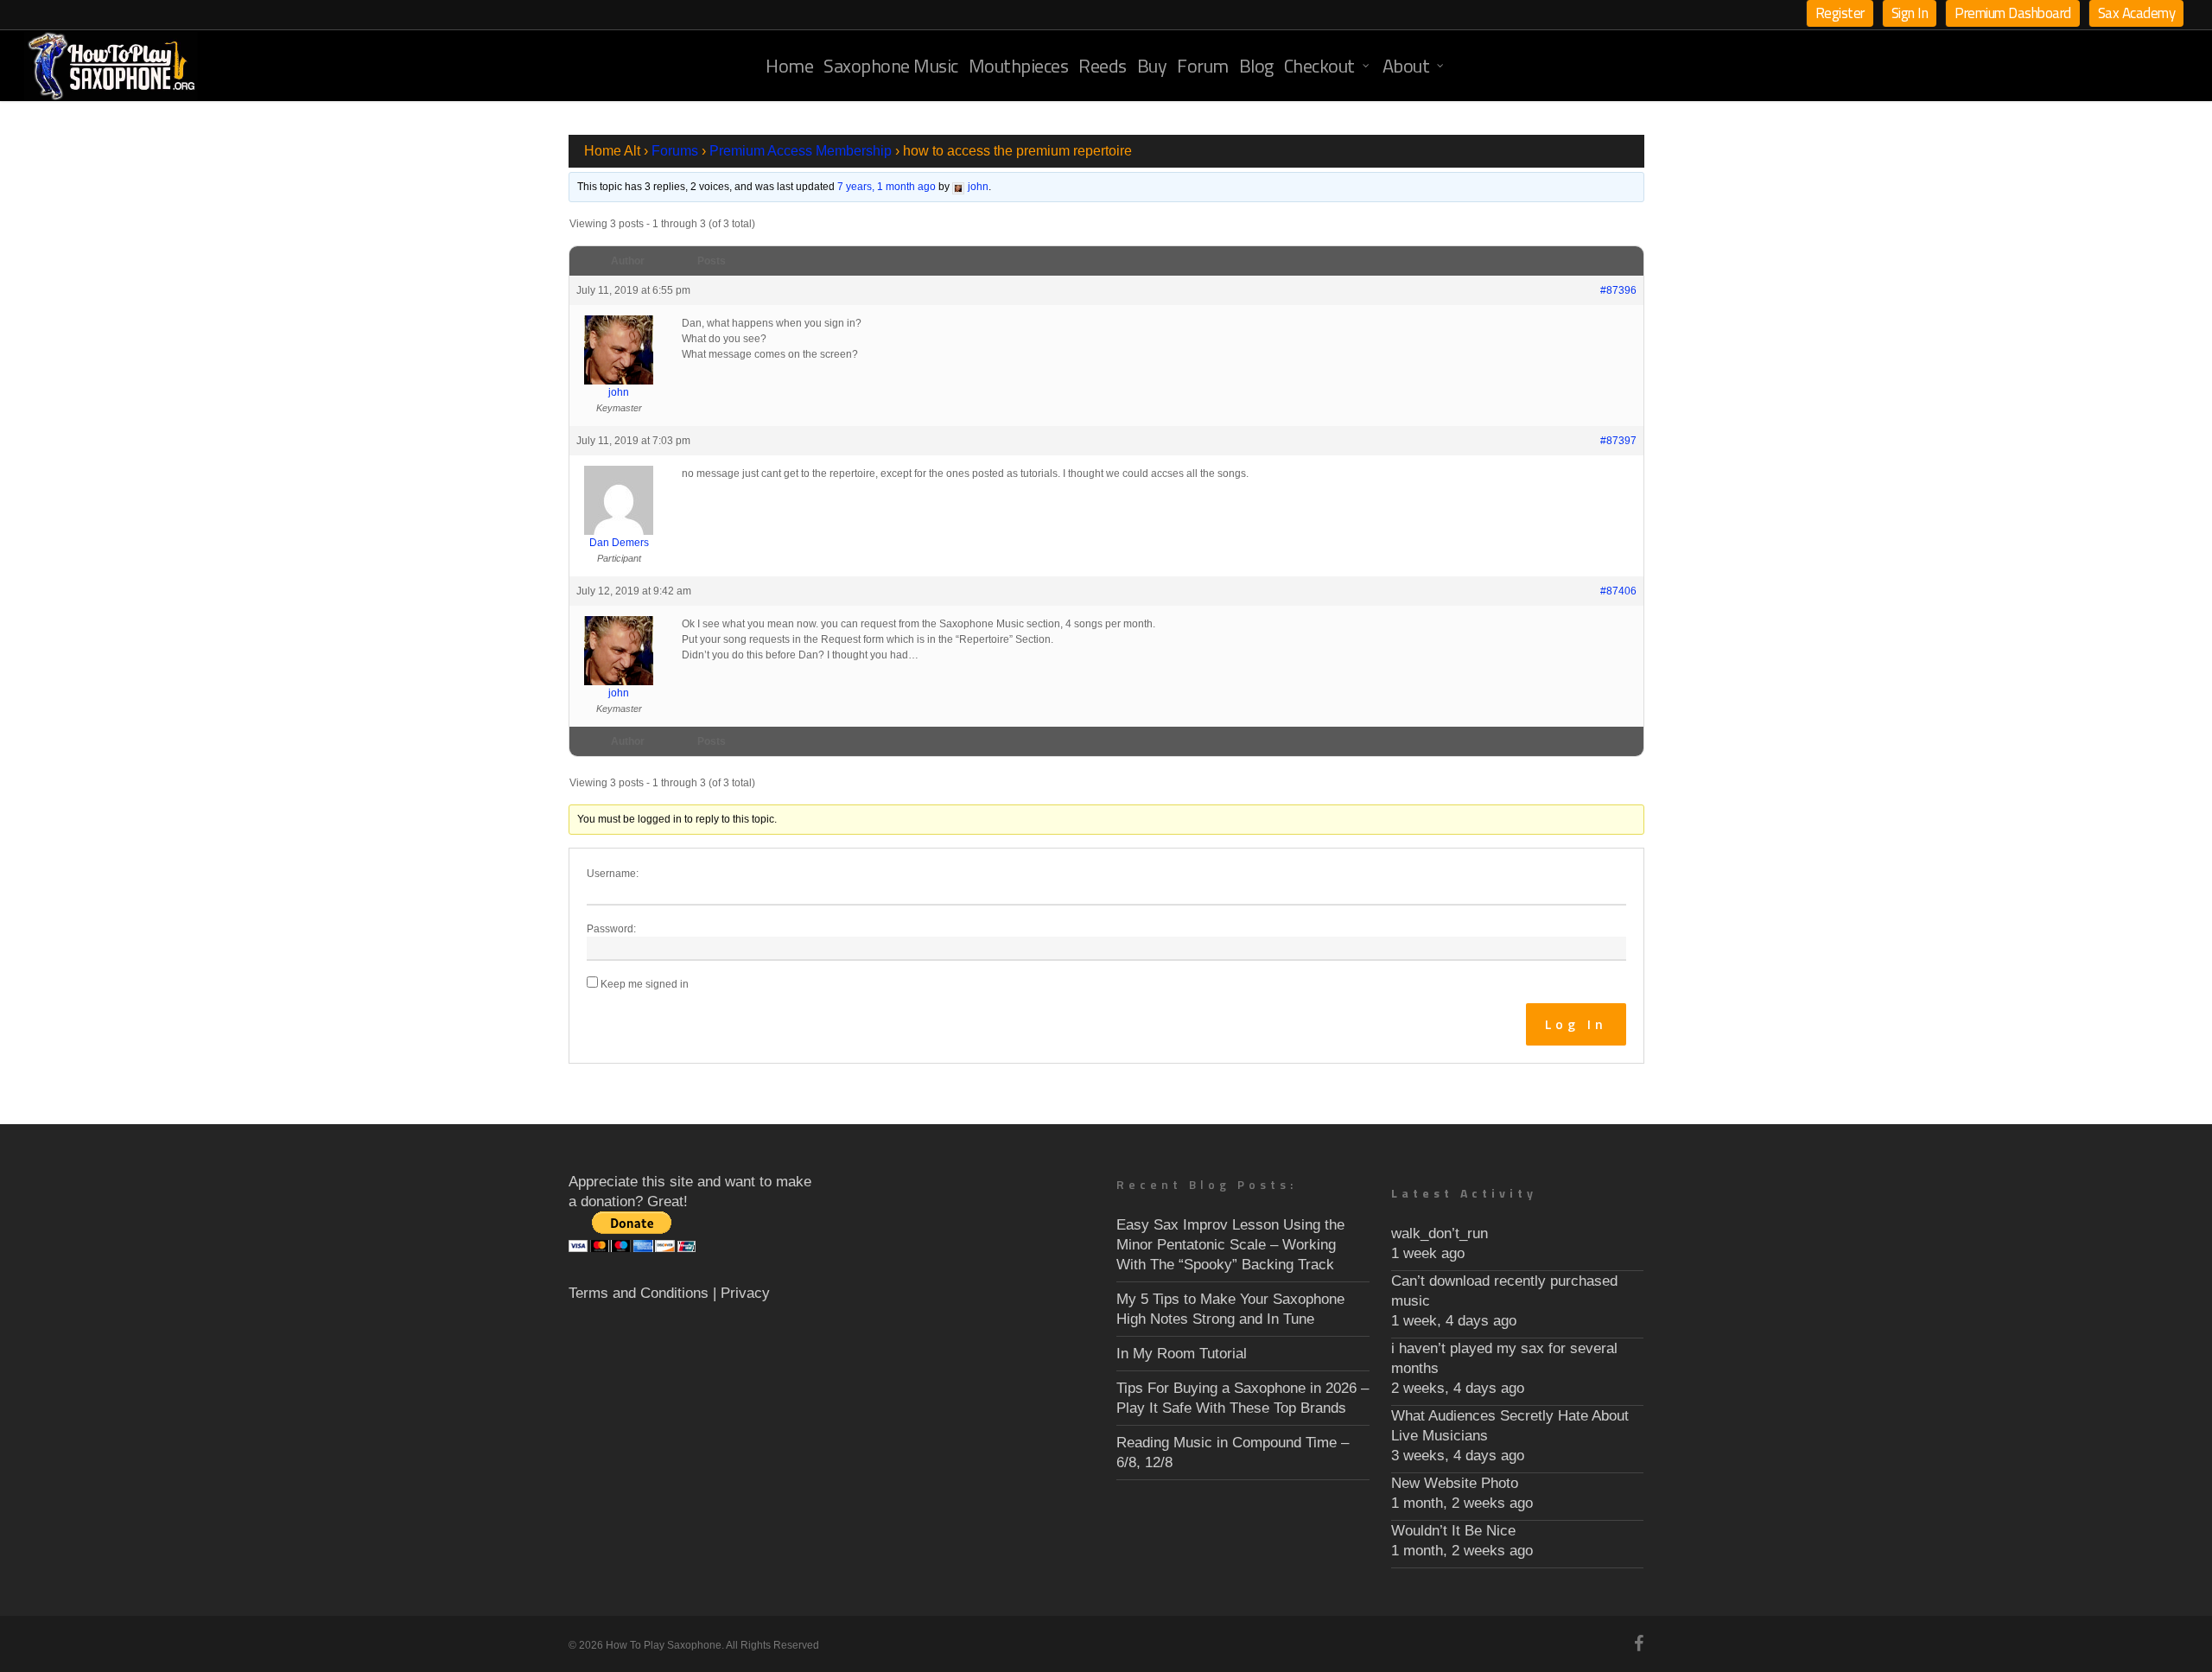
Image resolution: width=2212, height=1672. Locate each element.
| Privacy (741, 1293)
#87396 (1618, 290)
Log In (1576, 1024)
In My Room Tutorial (1182, 1354)
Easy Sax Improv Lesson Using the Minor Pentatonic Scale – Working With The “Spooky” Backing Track (1230, 1245)
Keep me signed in (645, 984)
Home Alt (612, 151)
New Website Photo (1455, 1483)
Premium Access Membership (801, 151)
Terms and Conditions (639, 1293)
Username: (613, 874)
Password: (611, 929)
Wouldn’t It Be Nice (1453, 1531)
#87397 (1618, 441)
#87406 (1618, 591)
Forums (675, 151)
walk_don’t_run (1440, 1233)
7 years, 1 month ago (887, 187)
